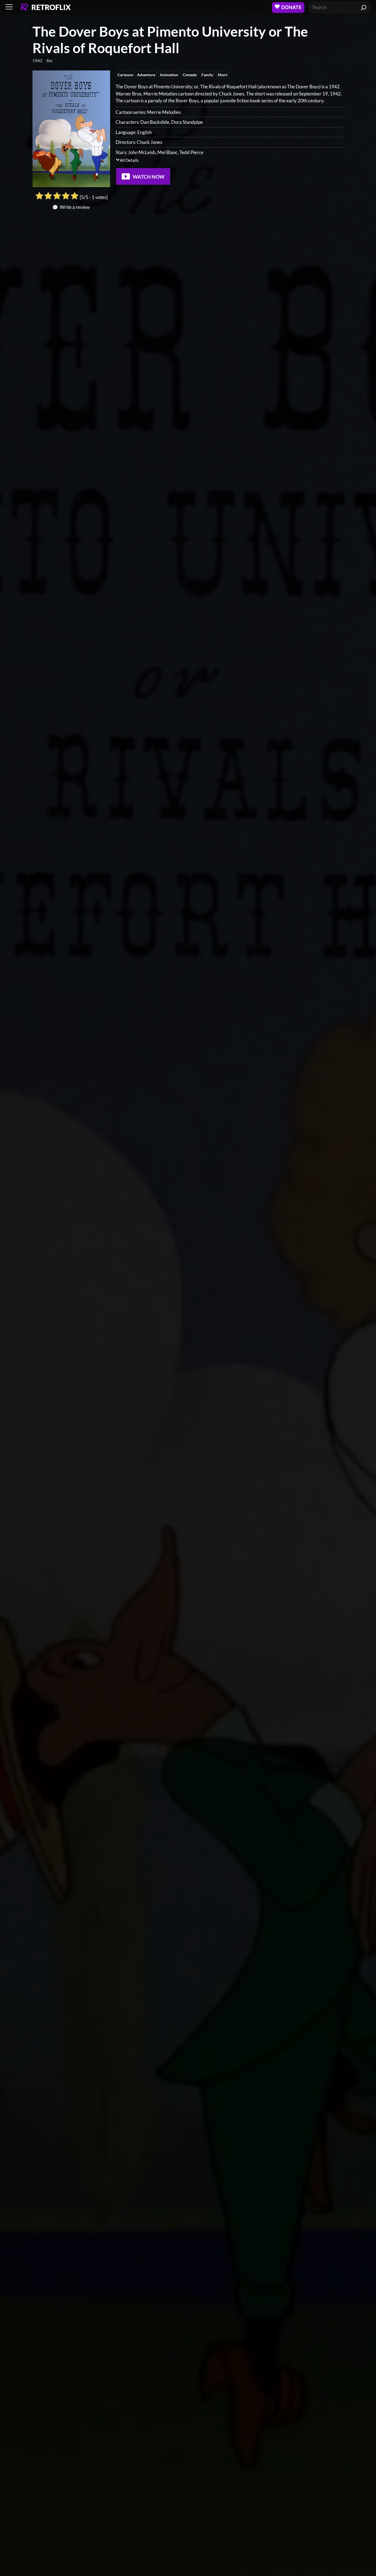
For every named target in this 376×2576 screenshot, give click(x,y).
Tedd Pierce (191, 152)
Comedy (190, 75)
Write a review (75, 207)
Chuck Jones (149, 142)
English (145, 132)
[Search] (364, 7)
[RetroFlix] (46, 7)
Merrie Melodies (164, 112)
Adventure (146, 75)
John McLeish (142, 152)
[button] (9, 7)
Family (207, 75)
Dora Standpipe (187, 122)
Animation (169, 75)
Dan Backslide (155, 122)
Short (223, 75)
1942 (37, 61)
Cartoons (125, 75)
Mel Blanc (167, 152)
